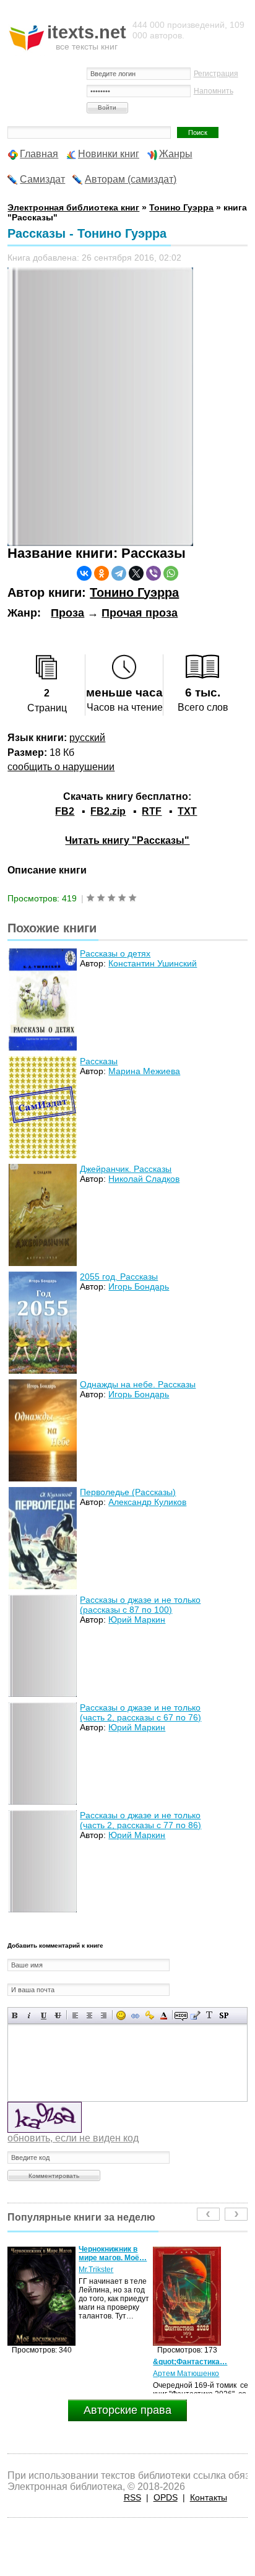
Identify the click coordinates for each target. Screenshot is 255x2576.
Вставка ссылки (135, 2015)
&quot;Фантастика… (54, 2362)
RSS (132, 2497)
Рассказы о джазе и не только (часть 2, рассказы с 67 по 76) (140, 1712)
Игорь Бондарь (139, 1286)
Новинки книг (109, 154)
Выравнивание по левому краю (75, 2015)
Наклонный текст (29, 2015)
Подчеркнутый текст (44, 2015)
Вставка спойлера (224, 2015)
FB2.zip (108, 811)
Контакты (209, 2497)
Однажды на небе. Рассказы (138, 1384)
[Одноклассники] (102, 573)
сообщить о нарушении (61, 767)
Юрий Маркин (137, 1620)
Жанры (176, 154)
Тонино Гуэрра (134, 592)
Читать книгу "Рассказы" (127, 840)
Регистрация (216, 74)
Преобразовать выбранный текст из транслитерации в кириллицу (210, 2015)
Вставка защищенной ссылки (149, 2015)
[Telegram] (119, 573)
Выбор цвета (164, 2015)
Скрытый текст (181, 2015)
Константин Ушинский (153, 963)
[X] (136, 573)
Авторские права (127, 2410)
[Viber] (153, 573)
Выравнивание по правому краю (104, 2015)
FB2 (65, 811)
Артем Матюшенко (50, 2374)
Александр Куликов (147, 1502)
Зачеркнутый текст (58, 2015)
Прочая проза (140, 613)
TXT (187, 811)
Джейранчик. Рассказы (126, 1169)
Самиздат (42, 179)
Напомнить (214, 91)
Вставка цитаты (195, 2015)
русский (87, 738)
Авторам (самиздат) (131, 179)
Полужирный (15, 2015)
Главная (39, 154)
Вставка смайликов (121, 2015)
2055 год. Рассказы (119, 1277)
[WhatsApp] (171, 573)
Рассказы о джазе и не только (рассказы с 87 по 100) (140, 1605)
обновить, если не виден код (73, 2138)
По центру (89, 2015)
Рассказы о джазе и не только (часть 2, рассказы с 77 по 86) (140, 1820)
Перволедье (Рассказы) (128, 1492)
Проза (67, 613)
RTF (152, 811)
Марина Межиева (144, 1071)
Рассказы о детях (115, 953)
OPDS (166, 2497)
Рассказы (99, 1061)
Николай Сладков (144, 1179)
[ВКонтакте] (84, 573)
